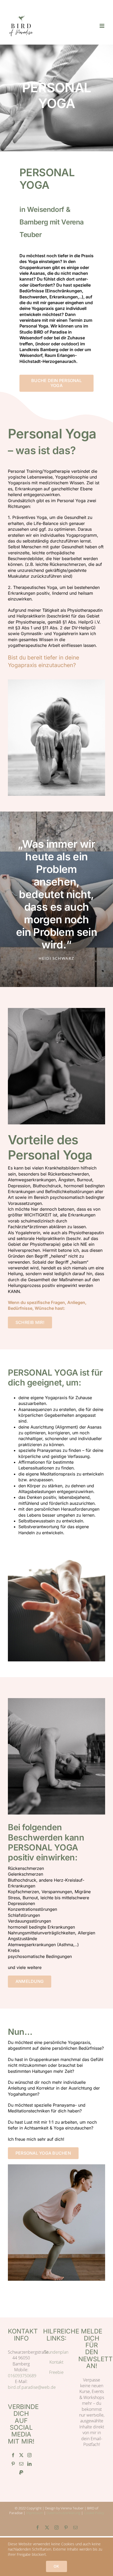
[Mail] (21, 2464)
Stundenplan (56, 2352)
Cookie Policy (94, 2513)
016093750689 (22, 2376)
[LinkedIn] (29, 2464)
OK (56, 2566)
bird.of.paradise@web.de (32, 2387)
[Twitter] (21, 2455)
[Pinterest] (13, 2464)
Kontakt (56, 2362)
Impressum (35, 2513)
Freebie (56, 2372)
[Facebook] (13, 2455)
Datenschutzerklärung (63, 2513)
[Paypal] (21, 2472)
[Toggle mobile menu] (102, 26)
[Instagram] (29, 2455)
